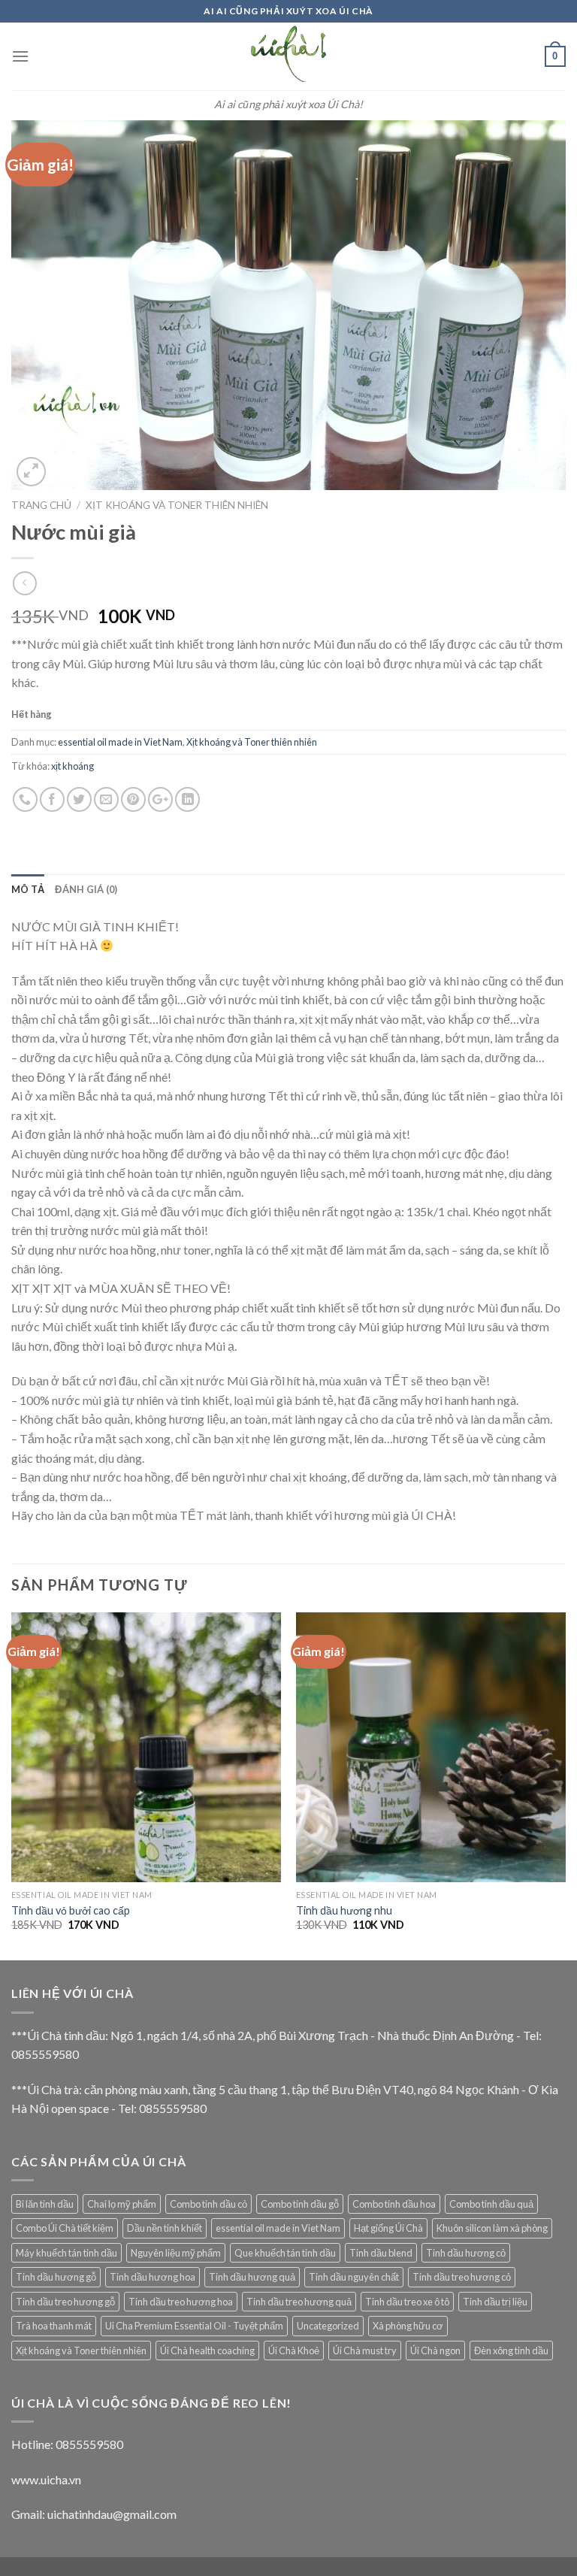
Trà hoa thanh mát (54, 2326)
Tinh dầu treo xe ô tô (407, 2302)
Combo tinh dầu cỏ (208, 2204)
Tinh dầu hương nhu (344, 1910)
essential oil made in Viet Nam (120, 742)
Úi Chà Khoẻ (294, 2350)
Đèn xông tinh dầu (511, 2350)
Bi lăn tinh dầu (45, 2204)
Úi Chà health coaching (207, 2350)
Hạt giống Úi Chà (388, 2228)
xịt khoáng (73, 766)
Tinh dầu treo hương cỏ (462, 2277)
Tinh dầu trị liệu (495, 2302)
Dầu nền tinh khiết (165, 2228)
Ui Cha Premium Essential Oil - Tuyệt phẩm (194, 2326)
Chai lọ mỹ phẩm (122, 2204)
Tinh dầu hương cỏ (466, 2253)
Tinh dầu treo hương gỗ (65, 2302)
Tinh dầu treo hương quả (299, 2302)
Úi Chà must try (365, 2350)
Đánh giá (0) (86, 889)
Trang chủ (41, 505)
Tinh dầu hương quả (252, 2277)
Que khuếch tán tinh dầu (285, 2253)
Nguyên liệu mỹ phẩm (176, 2253)
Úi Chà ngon (435, 2350)
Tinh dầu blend (381, 2253)
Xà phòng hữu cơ (408, 2326)
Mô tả (28, 889)
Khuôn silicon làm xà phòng (492, 2228)
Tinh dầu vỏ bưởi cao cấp (71, 1910)
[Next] (565, 1785)
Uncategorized (328, 2326)
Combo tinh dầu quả (491, 2204)
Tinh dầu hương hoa (153, 2277)
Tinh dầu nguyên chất (354, 2277)
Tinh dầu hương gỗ (56, 2277)
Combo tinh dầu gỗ (300, 2204)
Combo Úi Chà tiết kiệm (65, 2228)
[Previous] (12, 1785)
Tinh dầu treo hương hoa (181, 2302)
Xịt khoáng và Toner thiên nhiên (177, 505)
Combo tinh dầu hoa (394, 2204)
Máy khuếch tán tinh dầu (66, 2253)
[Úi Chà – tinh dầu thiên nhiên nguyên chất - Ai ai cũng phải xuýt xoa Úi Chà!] (288, 56)
